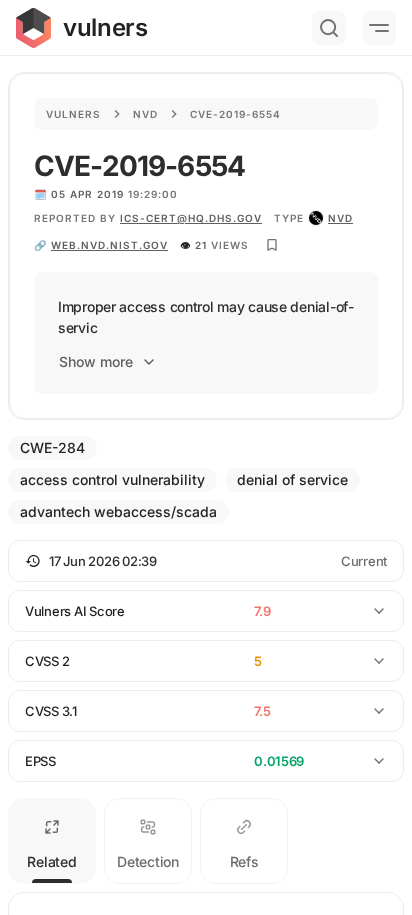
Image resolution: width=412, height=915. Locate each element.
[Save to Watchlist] (272, 245)
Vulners (73, 114)
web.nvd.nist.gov (109, 245)
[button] (206, 561)
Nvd (145, 114)
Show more (96, 361)
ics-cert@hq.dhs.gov (191, 218)
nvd (340, 218)
